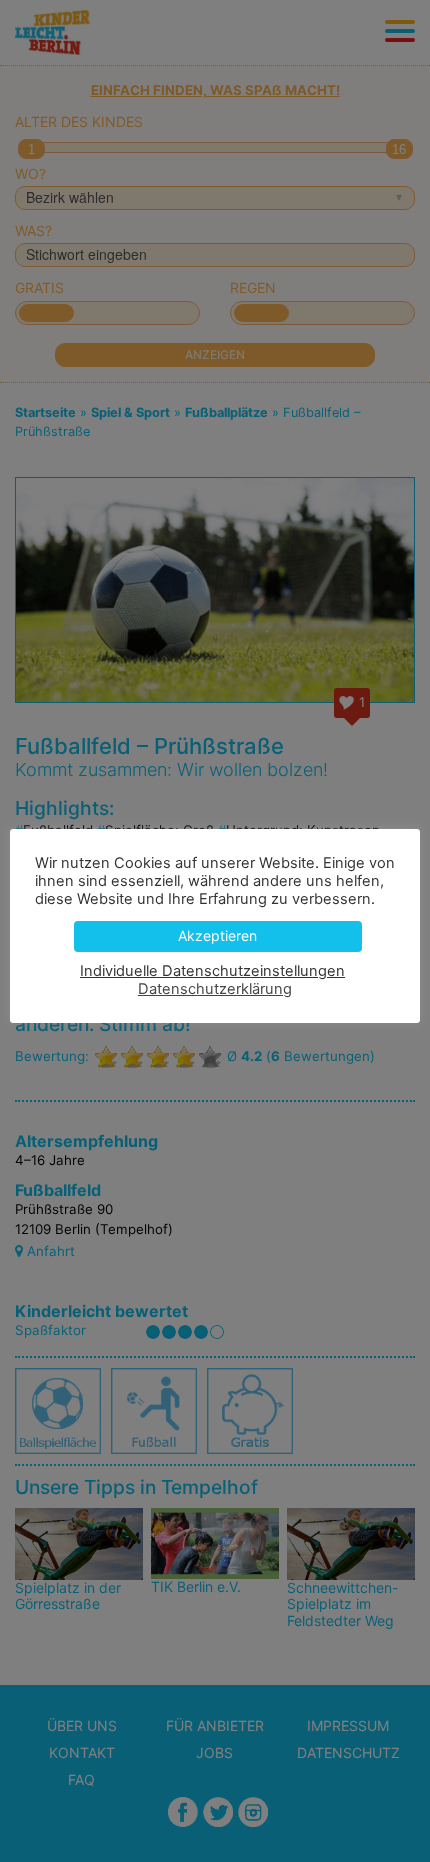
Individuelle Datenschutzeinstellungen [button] (212, 971)
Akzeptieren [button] (217, 935)
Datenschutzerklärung (215, 989)
